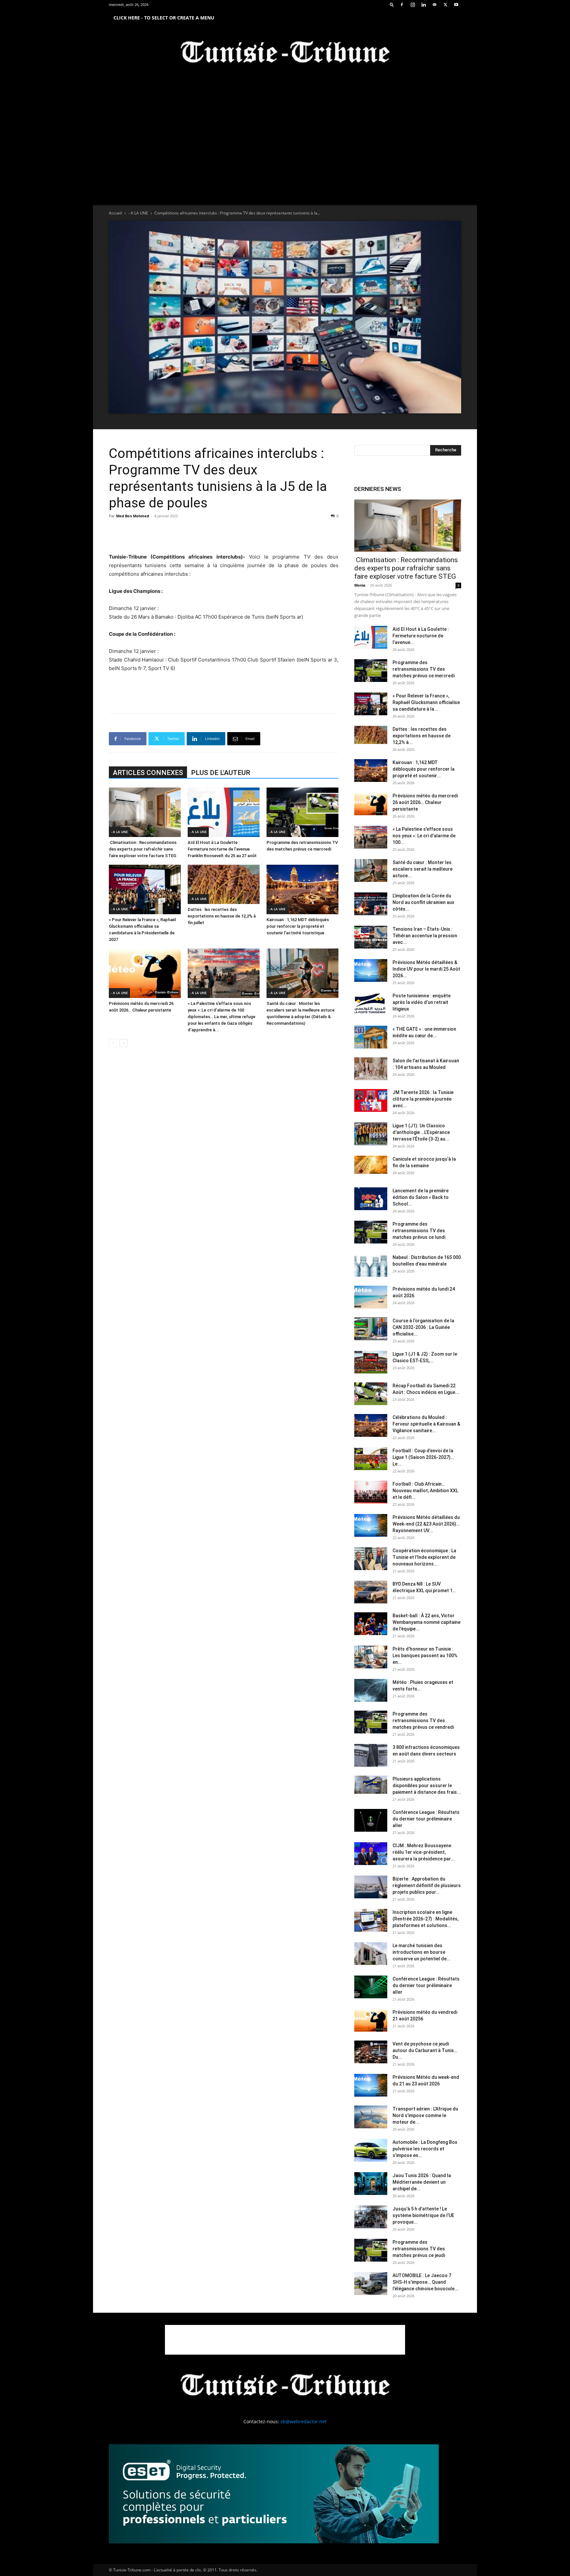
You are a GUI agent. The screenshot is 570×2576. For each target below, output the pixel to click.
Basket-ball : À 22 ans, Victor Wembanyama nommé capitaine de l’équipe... (427, 1622)
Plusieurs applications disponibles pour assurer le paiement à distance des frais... (427, 1786)
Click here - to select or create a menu (164, 18)
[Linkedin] (424, 5)
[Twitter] (445, 5)
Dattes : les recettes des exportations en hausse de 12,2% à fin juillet (222, 916)
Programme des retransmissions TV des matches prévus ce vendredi (423, 1721)
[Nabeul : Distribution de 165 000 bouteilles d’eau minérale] (371, 1265)
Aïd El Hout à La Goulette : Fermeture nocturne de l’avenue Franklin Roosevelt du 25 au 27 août (222, 849)
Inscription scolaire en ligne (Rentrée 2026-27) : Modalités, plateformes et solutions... (426, 1919)
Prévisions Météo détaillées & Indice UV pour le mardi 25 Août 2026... (426, 969)
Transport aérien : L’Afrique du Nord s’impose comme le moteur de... (425, 2115)
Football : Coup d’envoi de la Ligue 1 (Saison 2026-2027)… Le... (423, 1457)
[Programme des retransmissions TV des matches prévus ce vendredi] (371, 1722)
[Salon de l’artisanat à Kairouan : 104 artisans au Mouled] (371, 1069)
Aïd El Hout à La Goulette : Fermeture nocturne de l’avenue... (421, 636)
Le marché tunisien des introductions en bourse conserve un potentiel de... (422, 1952)
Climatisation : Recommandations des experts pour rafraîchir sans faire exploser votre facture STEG (143, 849)
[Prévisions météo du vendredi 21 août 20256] (371, 2020)
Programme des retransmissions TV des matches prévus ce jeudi (419, 2249)
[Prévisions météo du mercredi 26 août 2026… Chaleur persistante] (145, 973)
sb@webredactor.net (303, 2421)
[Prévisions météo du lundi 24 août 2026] (371, 1297)
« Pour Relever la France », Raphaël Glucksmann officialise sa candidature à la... (426, 702)
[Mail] (434, 5)
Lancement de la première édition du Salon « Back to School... (421, 1197)
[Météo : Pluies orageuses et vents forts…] (371, 1690)
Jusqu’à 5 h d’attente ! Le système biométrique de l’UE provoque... (423, 2215)
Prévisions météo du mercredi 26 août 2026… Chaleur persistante (425, 802)
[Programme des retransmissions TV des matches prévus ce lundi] (371, 1232)
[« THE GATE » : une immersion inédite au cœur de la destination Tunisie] (371, 1037)
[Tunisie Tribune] (285, 53)
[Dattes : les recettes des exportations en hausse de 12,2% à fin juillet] (224, 884)
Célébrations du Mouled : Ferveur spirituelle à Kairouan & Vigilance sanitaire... (426, 1424)
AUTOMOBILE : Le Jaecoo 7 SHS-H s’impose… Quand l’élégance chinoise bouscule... (426, 2282)
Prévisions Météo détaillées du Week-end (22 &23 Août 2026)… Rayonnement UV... (426, 1524)
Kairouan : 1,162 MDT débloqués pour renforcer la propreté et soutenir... (424, 769)
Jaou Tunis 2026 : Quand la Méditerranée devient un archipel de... (422, 2182)
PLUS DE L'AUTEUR (221, 773)
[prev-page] (113, 1043)
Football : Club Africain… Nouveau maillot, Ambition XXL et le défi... (425, 1491)
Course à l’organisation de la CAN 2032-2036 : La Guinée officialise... (423, 1327)
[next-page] (124, 1043)
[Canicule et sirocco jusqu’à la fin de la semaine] (371, 1165)
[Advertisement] (224, 536)
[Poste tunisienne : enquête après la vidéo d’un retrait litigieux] (371, 1004)
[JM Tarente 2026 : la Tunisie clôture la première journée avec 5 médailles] (371, 1100)
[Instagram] (413, 5)
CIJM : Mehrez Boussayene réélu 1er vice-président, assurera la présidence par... (424, 1852)
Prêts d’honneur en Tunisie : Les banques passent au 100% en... (425, 1656)
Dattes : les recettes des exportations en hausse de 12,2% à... (422, 736)
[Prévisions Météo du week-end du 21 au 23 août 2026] (371, 2085)
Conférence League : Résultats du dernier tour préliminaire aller (426, 1819)
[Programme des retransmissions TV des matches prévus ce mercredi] (302, 812)
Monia (360, 585)
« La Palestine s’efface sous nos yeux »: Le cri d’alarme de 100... (424, 836)
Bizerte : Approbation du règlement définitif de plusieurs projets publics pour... (427, 1885)
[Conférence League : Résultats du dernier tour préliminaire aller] (371, 1820)
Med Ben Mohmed (133, 516)
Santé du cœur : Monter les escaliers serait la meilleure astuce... (423, 869)
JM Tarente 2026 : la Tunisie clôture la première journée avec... (423, 1099)
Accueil (115, 213)
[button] (392, 4)
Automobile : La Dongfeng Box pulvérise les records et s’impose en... (425, 2149)
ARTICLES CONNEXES (148, 773)
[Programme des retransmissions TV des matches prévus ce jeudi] (371, 2250)
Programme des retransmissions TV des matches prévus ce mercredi (424, 669)
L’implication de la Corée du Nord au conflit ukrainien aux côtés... (423, 902)
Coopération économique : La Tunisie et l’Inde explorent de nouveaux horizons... (424, 1557)
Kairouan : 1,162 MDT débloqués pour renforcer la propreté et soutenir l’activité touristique (298, 926)
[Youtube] (456, 5)
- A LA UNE (138, 213)
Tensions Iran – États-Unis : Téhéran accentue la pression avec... (425, 936)
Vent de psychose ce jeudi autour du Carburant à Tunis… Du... (425, 2050)
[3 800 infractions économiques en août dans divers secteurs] (371, 1755)
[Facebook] (402, 5)
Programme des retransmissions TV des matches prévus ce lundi (419, 1231)
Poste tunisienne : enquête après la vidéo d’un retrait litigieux (422, 1002)
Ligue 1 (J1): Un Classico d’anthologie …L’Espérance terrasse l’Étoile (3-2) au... (421, 1132)
